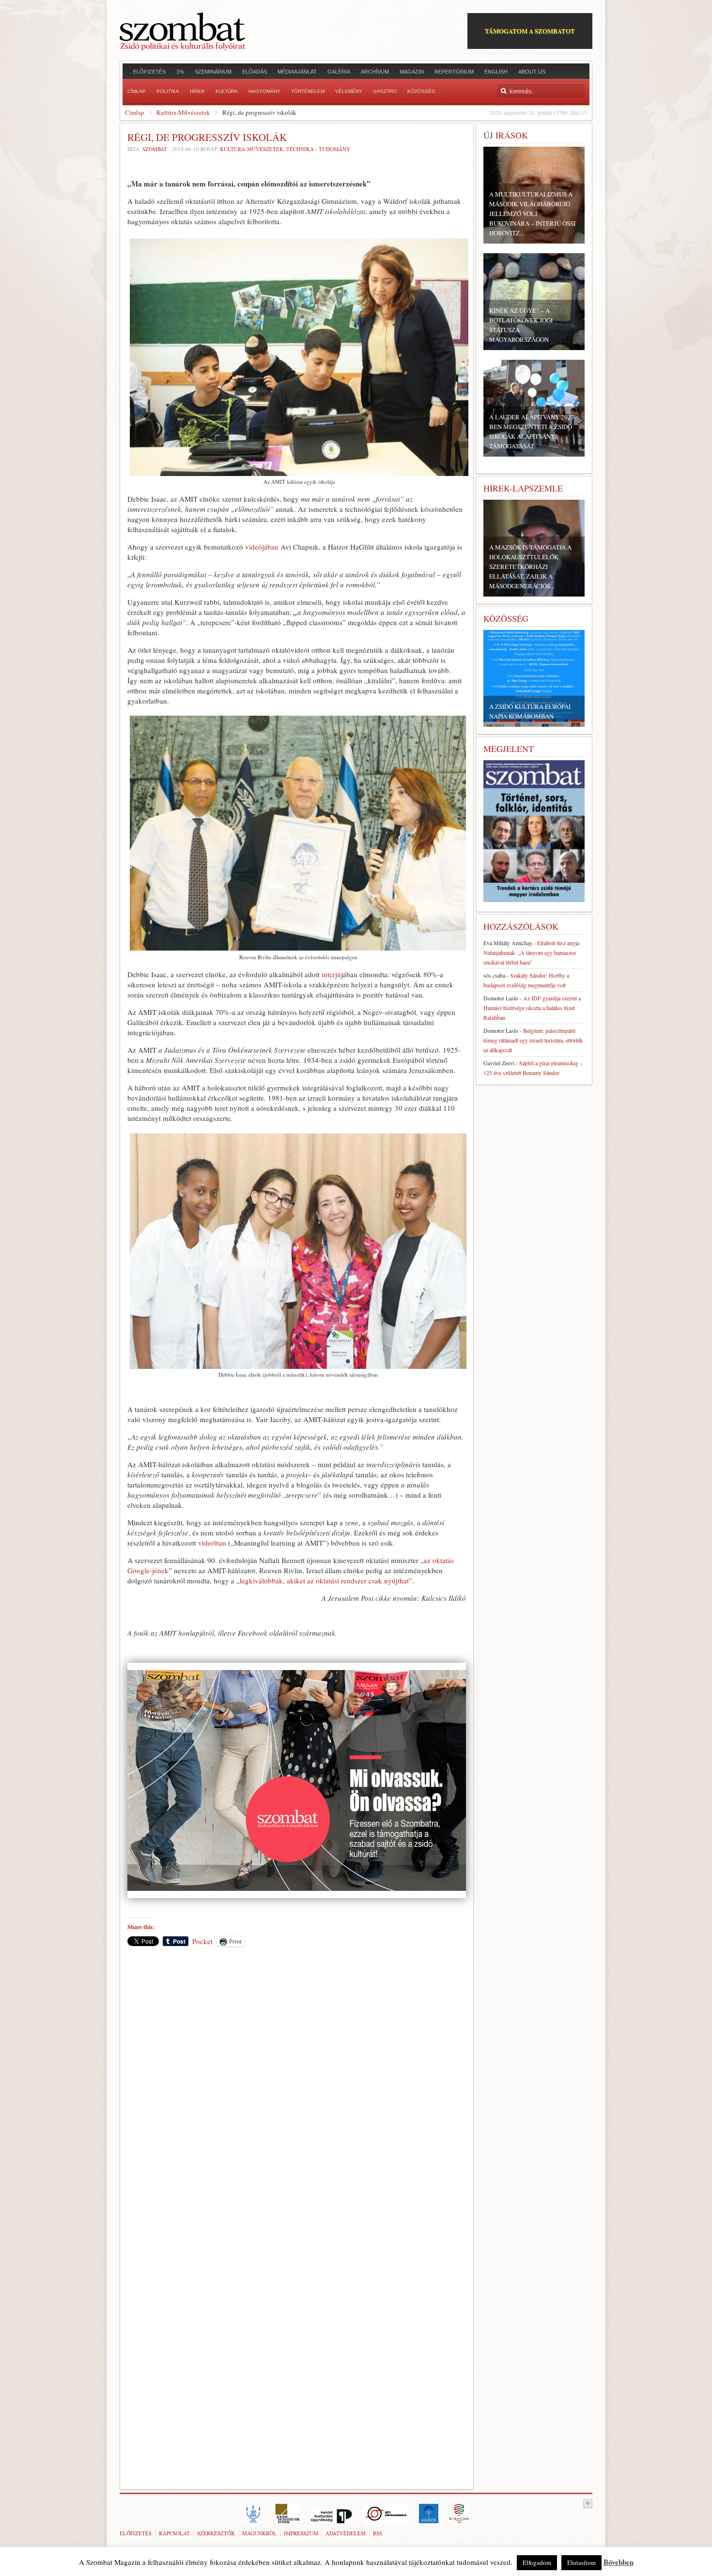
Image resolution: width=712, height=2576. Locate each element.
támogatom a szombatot (530, 31)
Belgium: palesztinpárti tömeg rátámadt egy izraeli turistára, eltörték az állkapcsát (533, 1040)
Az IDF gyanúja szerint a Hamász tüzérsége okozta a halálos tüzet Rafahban (532, 1008)
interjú (331, 974)
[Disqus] (297, 2089)
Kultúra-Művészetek (183, 112)
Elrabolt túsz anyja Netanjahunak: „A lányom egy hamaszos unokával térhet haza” (531, 952)
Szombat (155, 149)
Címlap (135, 112)
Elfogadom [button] (537, 2562)
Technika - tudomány (318, 149)
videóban (212, 1543)
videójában (262, 547)
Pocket (202, 1941)
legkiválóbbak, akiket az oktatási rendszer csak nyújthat (324, 1580)
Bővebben (619, 2562)
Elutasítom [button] (581, 2562)
